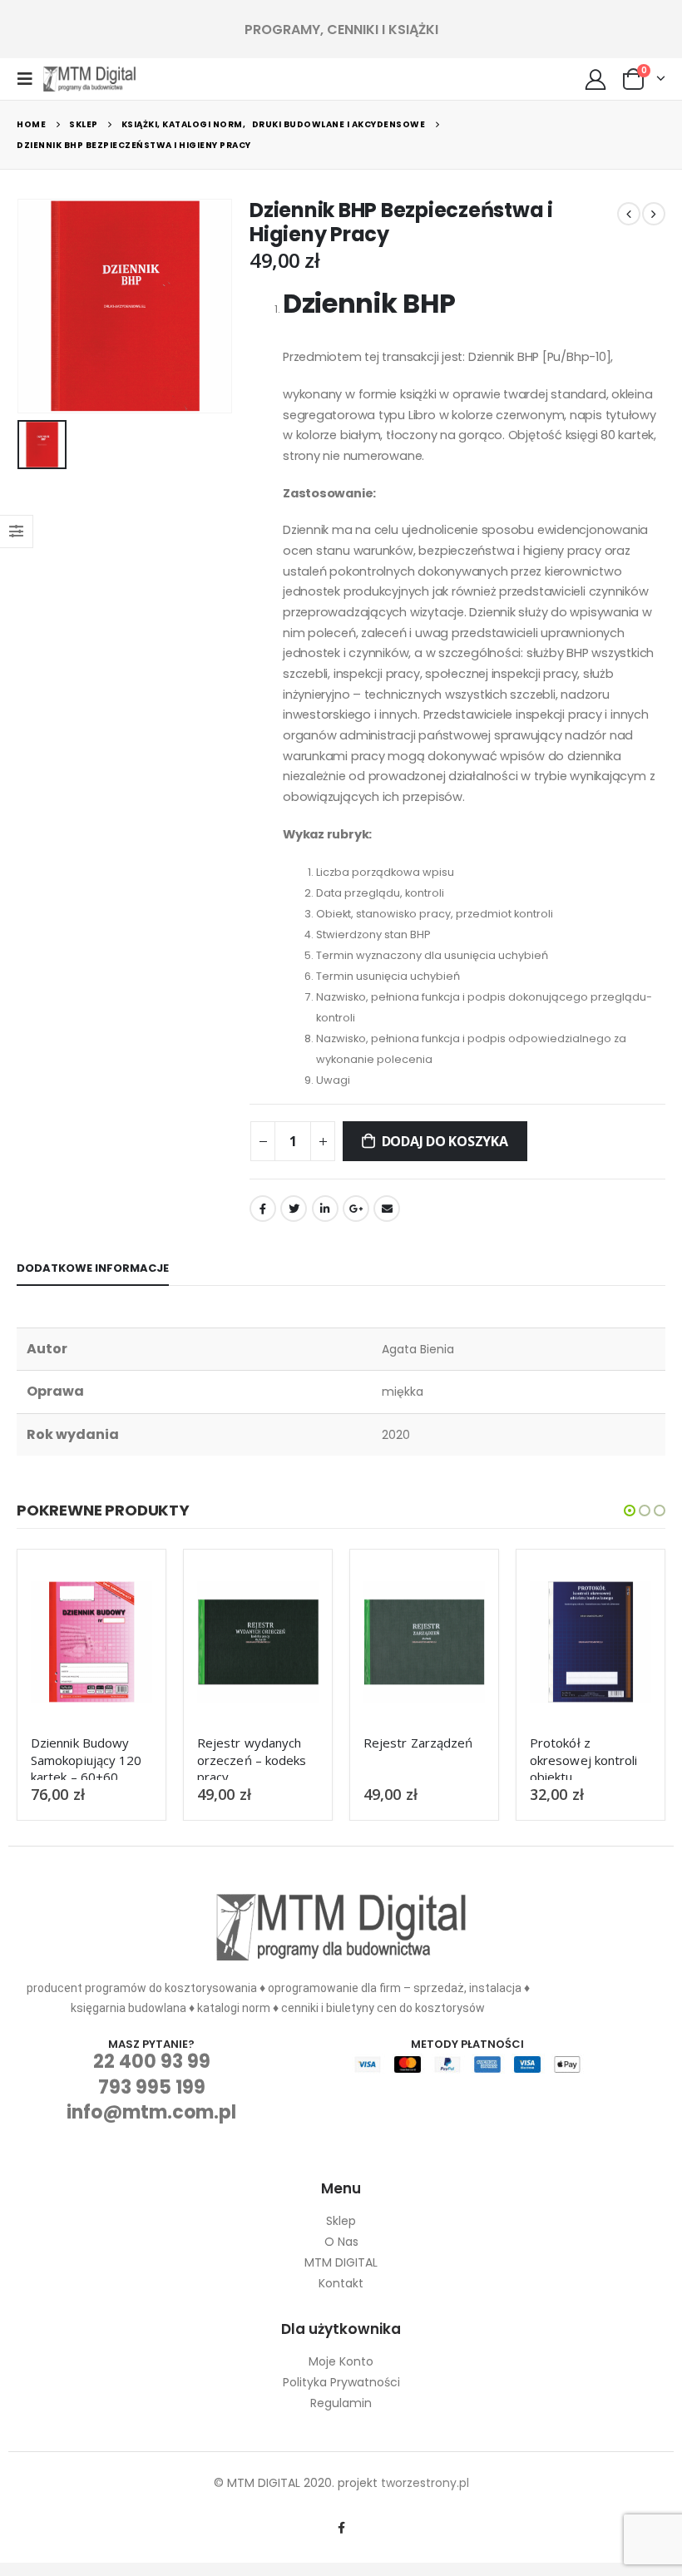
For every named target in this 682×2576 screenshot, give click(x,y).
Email (387, 1209)
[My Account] (596, 79)
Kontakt (341, 2283)
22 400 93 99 (152, 2062)
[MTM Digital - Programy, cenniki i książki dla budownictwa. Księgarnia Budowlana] (89, 79)
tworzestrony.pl (425, 2483)
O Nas (341, 2242)
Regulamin (341, 2403)
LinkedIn (325, 1209)
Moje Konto (341, 2361)
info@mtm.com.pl (151, 2112)
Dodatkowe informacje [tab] (93, 1268)
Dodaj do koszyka (445, 1141)
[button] (630, 1510)
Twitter (294, 1209)
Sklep (341, 2221)
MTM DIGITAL (341, 2262)
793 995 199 (152, 2087)
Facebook (263, 1209)
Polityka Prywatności (341, 2382)
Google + (356, 1209)
